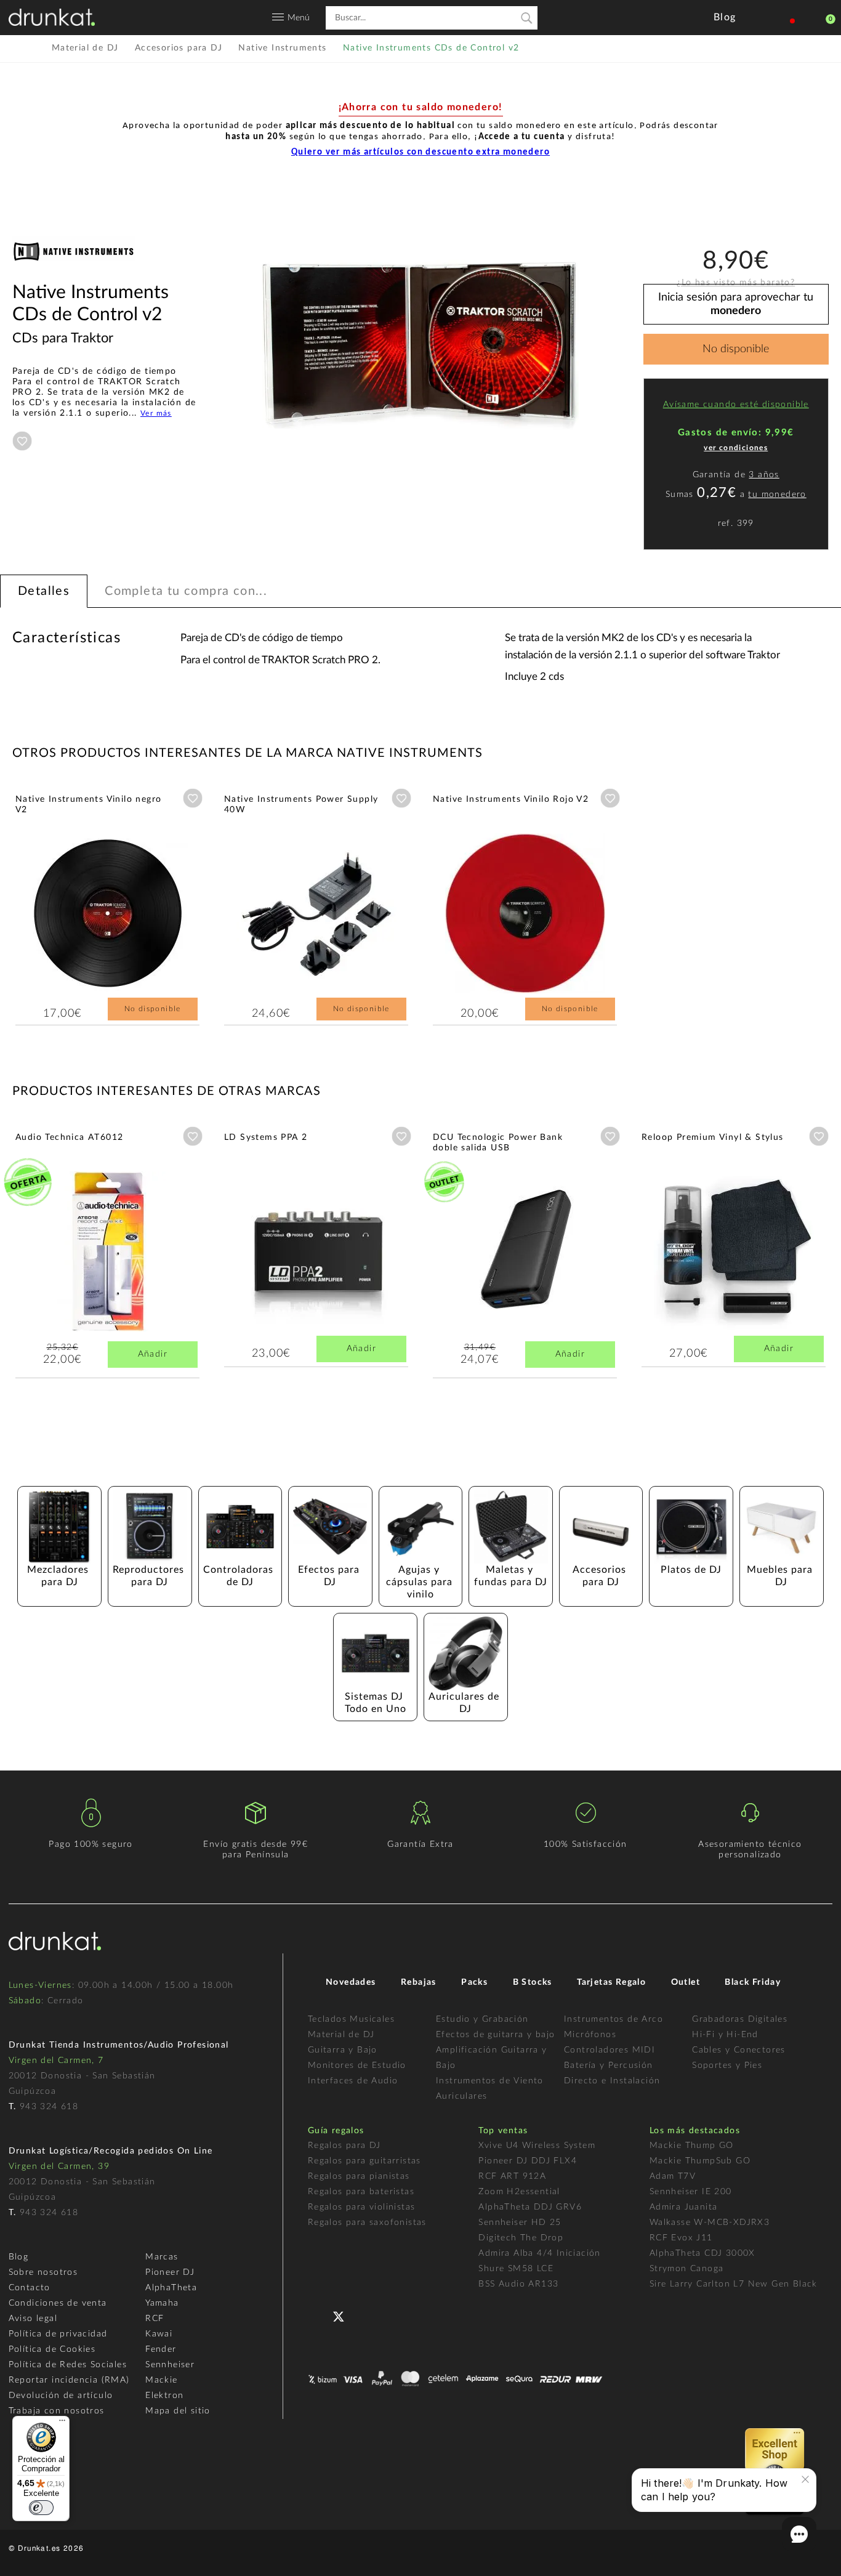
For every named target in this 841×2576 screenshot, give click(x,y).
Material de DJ (341, 2035)
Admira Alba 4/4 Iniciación (539, 2253)
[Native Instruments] (74, 276)
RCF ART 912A (512, 2176)
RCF (155, 2319)
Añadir (153, 1354)
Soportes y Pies (727, 2065)
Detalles (44, 591)
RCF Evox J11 (681, 2238)
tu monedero (777, 495)
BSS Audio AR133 (518, 2284)
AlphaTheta (171, 2288)
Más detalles (52, 902)
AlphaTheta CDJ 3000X (702, 2253)
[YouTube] (368, 2315)
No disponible (736, 349)
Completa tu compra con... (186, 591)
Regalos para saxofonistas (367, 2223)
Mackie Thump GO (692, 2146)
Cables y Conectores (739, 2050)
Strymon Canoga (687, 2269)
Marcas (162, 2257)
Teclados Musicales (351, 2019)
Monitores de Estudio (357, 2065)
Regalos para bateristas (361, 2192)
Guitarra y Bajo (343, 2050)
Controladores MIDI (610, 2050)
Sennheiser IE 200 (691, 2192)
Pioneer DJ (170, 2272)
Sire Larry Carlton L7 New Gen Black (734, 2284)
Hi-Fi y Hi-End (725, 2035)
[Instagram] (392, 2315)
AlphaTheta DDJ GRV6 (530, 2207)
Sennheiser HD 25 (520, 2223)
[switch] (41, 2508)
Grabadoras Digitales (740, 2019)
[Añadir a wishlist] (22, 441)
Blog (19, 2257)
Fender (161, 2349)
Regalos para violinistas (362, 2207)
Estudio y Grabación (482, 2019)
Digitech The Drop (521, 2238)
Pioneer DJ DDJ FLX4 (528, 2161)
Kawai (159, 2334)
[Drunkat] (52, 17)
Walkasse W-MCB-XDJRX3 (710, 2223)
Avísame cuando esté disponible (736, 405)
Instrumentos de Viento (490, 2081)
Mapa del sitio (178, 2411)
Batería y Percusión (609, 2065)
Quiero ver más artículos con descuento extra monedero (420, 152)
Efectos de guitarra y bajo (495, 2035)
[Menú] (62, 2423)
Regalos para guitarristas (364, 2161)
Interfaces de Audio (353, 2081)
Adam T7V (673, 2176)
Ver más (156, 413)
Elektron (164, 2396)
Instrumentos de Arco (614, 2019)
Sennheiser (170, 2365)
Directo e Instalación (612, 2081)
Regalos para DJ (344, 2146)
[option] (420, 345)
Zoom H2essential (519, 2192)
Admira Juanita (684, 2207)
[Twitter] (343, 2321)
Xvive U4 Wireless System (537, 2146)
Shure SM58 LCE (516, 2269)
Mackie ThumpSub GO (700, 2161)
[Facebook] (319, 2315)
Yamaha (162, 2303)
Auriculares (461, 2096)
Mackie (161, 2380)
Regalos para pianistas (359, 2176)
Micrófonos (590, 2035)
